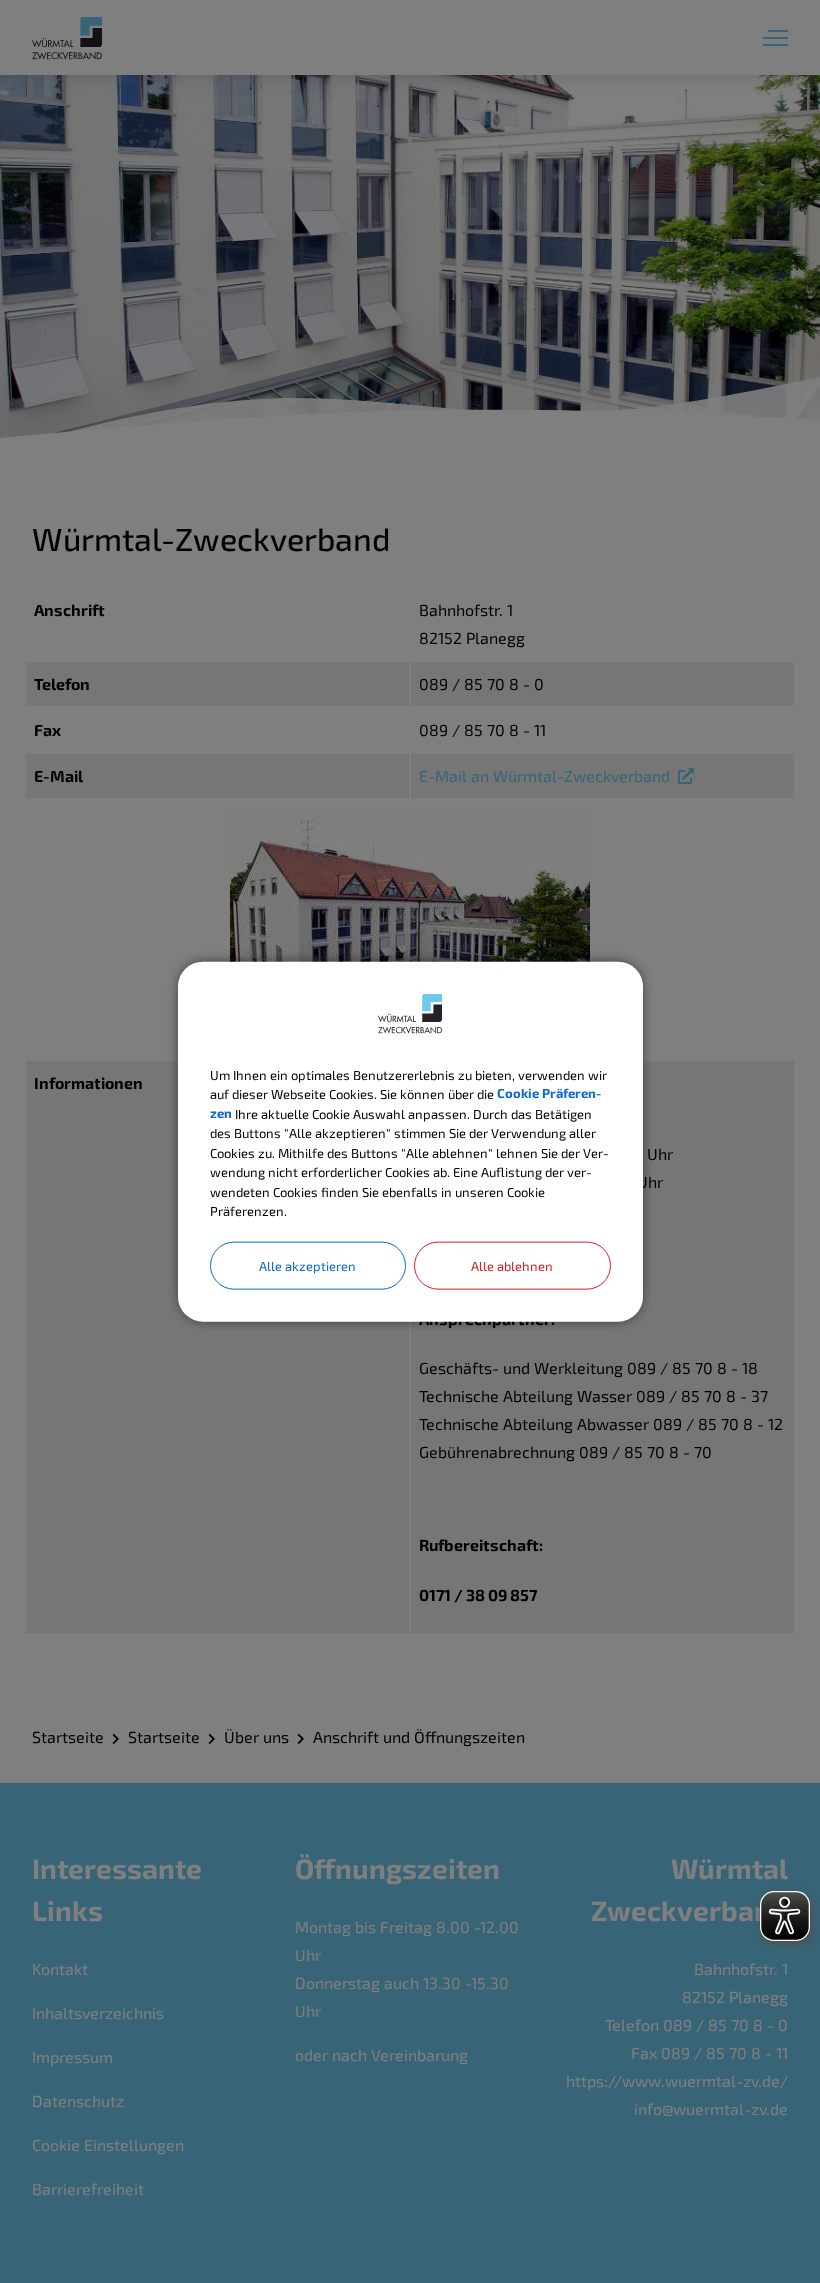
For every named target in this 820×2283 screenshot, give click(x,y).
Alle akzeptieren (307, 1265)
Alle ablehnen (512, 1265)
